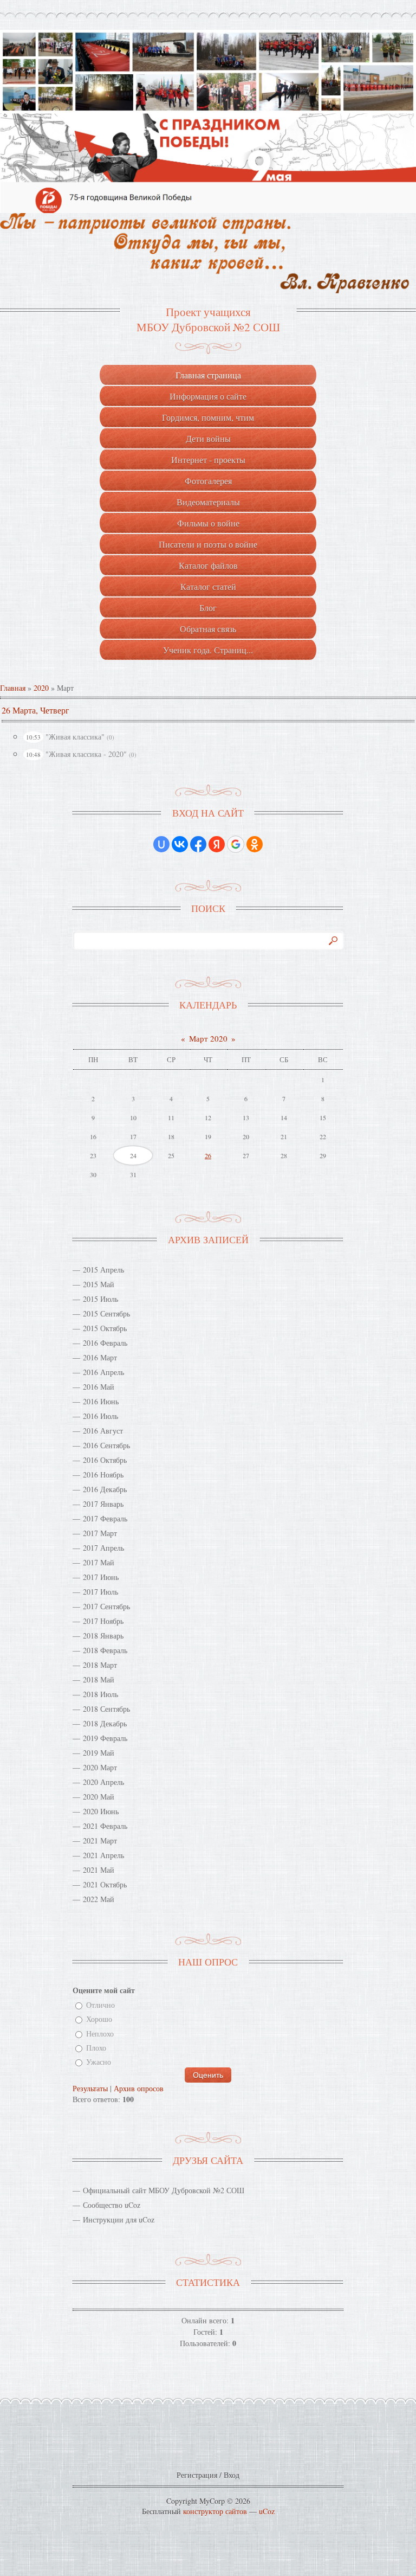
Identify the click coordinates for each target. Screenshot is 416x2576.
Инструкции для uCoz (119, 2220)
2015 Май (99, 1284)
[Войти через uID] (161, 844)
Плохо (96, 2048)
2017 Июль (100, 1592)
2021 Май (99, 1870)
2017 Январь (103, 1504)
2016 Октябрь (105, 1460)
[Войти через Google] (236, 844)
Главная (13, 688)
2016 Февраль (105, 1343)
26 (208, 1155)
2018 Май (99, 1679)
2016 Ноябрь (103, 1475)
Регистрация (197, 2475)
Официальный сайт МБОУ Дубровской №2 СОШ (164, 2190)
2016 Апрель (103, 1372)
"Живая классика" (75, 737)
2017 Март (100, 1533)
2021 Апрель (103, 1855)
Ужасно (99, 2062)
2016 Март (100, 1357)
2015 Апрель (103, 1270)
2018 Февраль (105, 1650)
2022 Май (99, 1899)
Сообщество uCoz (112, 2205)
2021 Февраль (105, 1826)
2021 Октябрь (105, 1884)
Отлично (100, 2005)
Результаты (90, 2088)
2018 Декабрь (105, 1723)
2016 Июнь (101, 1401)
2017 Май (99, 1562)
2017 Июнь (101, 1577)
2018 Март (100, 1665)
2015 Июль (100, 1299)
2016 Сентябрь (106, 1445)
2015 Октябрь (105, 1328)
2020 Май (99, 1797)
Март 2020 (208, 1038)
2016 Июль (100, 1416)
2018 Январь (103, 1636)
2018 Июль (100, 1694)
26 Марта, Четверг (35, 710)
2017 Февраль (105, 1518)
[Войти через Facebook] (198, 844)
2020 (41, 688)
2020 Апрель (103, 1782)
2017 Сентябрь (106, 1606)
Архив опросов (139, 2088)
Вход (232, 2475)
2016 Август (103, 1431)
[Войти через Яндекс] (217, 844)
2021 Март (100, 1841)
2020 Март (100, 1767)
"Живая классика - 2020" (86, 754)
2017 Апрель (103, 1548)
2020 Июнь (101, 1811)
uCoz (267, 2511)
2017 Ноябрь (103, 1621)
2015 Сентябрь (106, 1313)
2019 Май (99, 1753)
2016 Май (99, 1387)
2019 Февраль (105, 1738)
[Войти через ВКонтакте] (180, 844)
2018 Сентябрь (106, 1709)
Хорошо (99, 2019)
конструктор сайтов (215, 2511)
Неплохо (100, 2034)
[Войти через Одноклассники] (255, 844)
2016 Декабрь (105, 1489)
